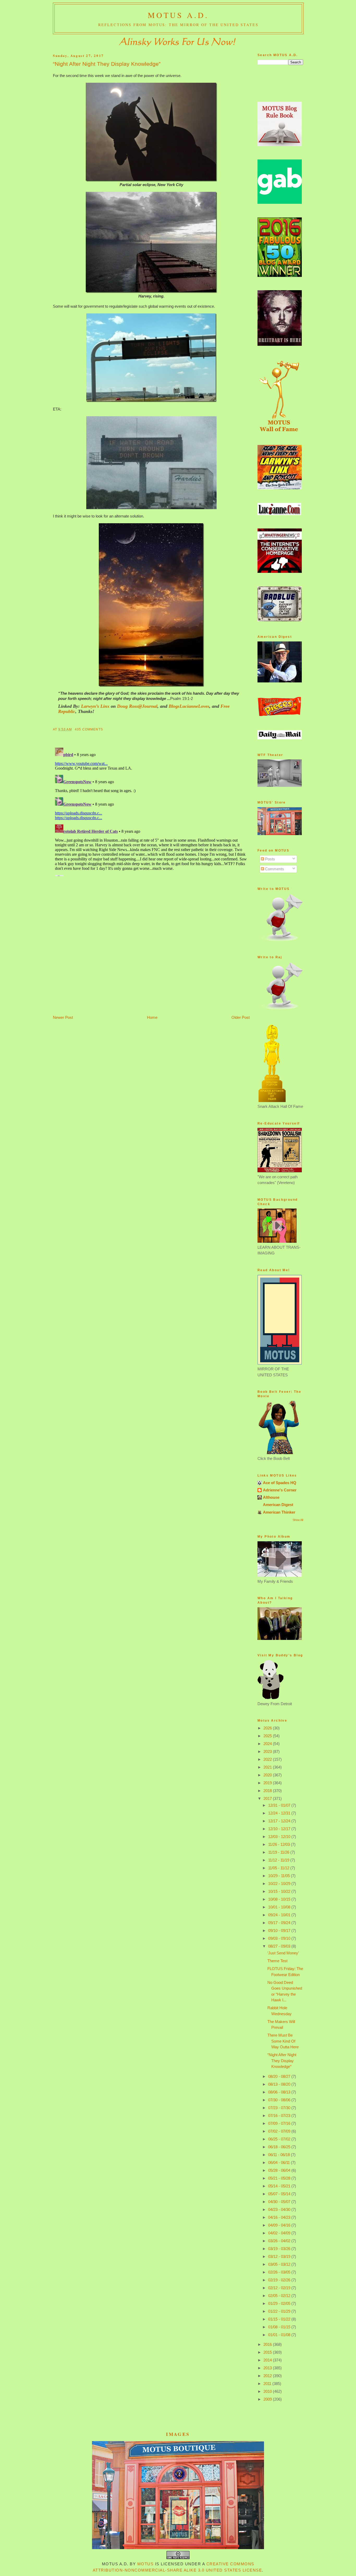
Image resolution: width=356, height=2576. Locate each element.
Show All (298, 1520)
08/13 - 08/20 (280, 2084)
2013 (268, 2368)
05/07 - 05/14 (280, 2194)
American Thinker (279, 1512)
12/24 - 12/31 (280, 1813)
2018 (268, 1791)
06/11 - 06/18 (280, 2155)
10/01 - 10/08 (280, 1907)
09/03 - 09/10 (280, 1938)
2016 (268, 2344)
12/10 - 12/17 (280, 1829)
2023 (268, 1751)
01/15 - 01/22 (280, 2319)
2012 (268, 2376)
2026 (268, 1728)
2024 (268, 1744)
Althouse (271, 1497)
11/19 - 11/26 (279, 1852)
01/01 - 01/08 (280, 2335)
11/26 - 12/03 (280, 1844)
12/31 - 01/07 (280, 1805)
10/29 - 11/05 (280, 1876)
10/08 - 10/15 (280, 1899)
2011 (268, 2384)
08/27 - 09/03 (280, 1946)
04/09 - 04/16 (280, 2225)
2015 (268, 2352)
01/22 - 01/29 (280, 2311)
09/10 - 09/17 (280, 1930)
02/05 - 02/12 (280, 2296)
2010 (268, 2391)
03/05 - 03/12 (280, 2264)
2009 (268, 2399)
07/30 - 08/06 (280, 2100)
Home (152, 1017)
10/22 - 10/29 (280, 1884)
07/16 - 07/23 (280, 2116)
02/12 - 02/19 (280, 2288)
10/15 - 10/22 (280, 1891)
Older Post (241, 1017)
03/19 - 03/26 (280, 2249)
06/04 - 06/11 (280, 2162)
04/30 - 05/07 (280, 2202)
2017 (268, 1798)
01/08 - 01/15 (280, 2327)
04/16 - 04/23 (280, 2217)
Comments (274, 869)
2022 (268, 1759)
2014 (268, 2360)
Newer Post (63, 1017)
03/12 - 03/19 (280, 2256)
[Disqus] (151, 811)
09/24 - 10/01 (280, 1915)
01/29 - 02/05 (280, 2303)
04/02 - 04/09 (280, 2233)
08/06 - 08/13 (280, 2092)
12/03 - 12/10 (280, 1837)
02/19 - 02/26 (280, 2280)
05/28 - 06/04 (280, 2170)
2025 (268, 1736)
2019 (268, 1783)
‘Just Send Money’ (283, 1953)
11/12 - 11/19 (279, 1860)
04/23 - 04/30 (280, 2209)
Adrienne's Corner (280, 1490)
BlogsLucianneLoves (189, 706)
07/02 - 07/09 (280, 2131)
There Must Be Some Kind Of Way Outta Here (283, 2041)
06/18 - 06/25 (280, 2147)
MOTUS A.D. (178, 15)
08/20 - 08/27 (280, 2076)
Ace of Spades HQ (280, 1483)
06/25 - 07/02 (280, 2139)
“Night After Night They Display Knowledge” (107, 64)
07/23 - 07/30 (280, 2108)
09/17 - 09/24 (280, 1923)
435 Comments (89, 729)
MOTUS (146, 2564)
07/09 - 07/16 (280, 2123)
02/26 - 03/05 (280, 2272)
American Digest (278, 1505)
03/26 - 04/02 (280, 2241)
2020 (268, 1775)
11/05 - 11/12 (279, 1868)
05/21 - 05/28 (280, 2178)
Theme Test (277, 1961)
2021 (268, 1767)
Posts (269, 859)
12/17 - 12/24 (280, 1821)
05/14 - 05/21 (280, 2186)
